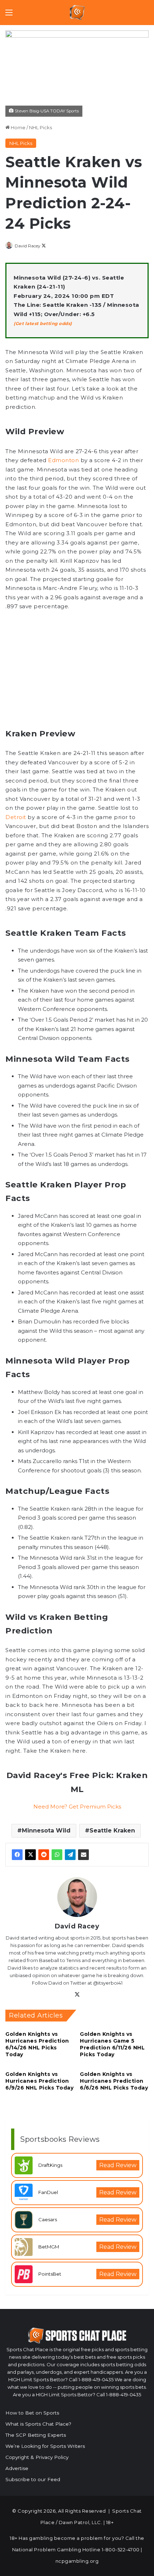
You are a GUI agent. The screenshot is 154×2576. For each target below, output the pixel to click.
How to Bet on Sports (32, 2413)
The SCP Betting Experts (36, 2435)
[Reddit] (44, 1855)
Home (18, 127)
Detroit (16, 817)
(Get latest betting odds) (43, 323)
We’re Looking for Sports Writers (45, 2446)
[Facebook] (17, 1855)
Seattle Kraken (112, 1831)
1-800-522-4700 (121, 2550)
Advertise (17, 2468)
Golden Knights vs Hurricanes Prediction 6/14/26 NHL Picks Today (37, 2044)
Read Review (118, 2165)
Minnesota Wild (46, 1831)
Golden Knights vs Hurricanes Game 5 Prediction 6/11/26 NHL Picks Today (112, 2044)
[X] (30, 1855)
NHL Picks (40, 127)
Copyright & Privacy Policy (37, 2457)
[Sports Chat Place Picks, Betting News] (77, 13)
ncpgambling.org (77, 2561)
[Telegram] (70, 1855)
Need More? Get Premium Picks (77, 1807)
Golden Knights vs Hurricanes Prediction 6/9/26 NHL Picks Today (39, 2081)
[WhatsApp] (57, 1855)
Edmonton (63, 460)
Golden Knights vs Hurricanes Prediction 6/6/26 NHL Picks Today (114, 2081)
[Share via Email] (83, 1855)
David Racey (28, 246)
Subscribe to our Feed (33, 2479)
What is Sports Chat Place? (38, 2424)
